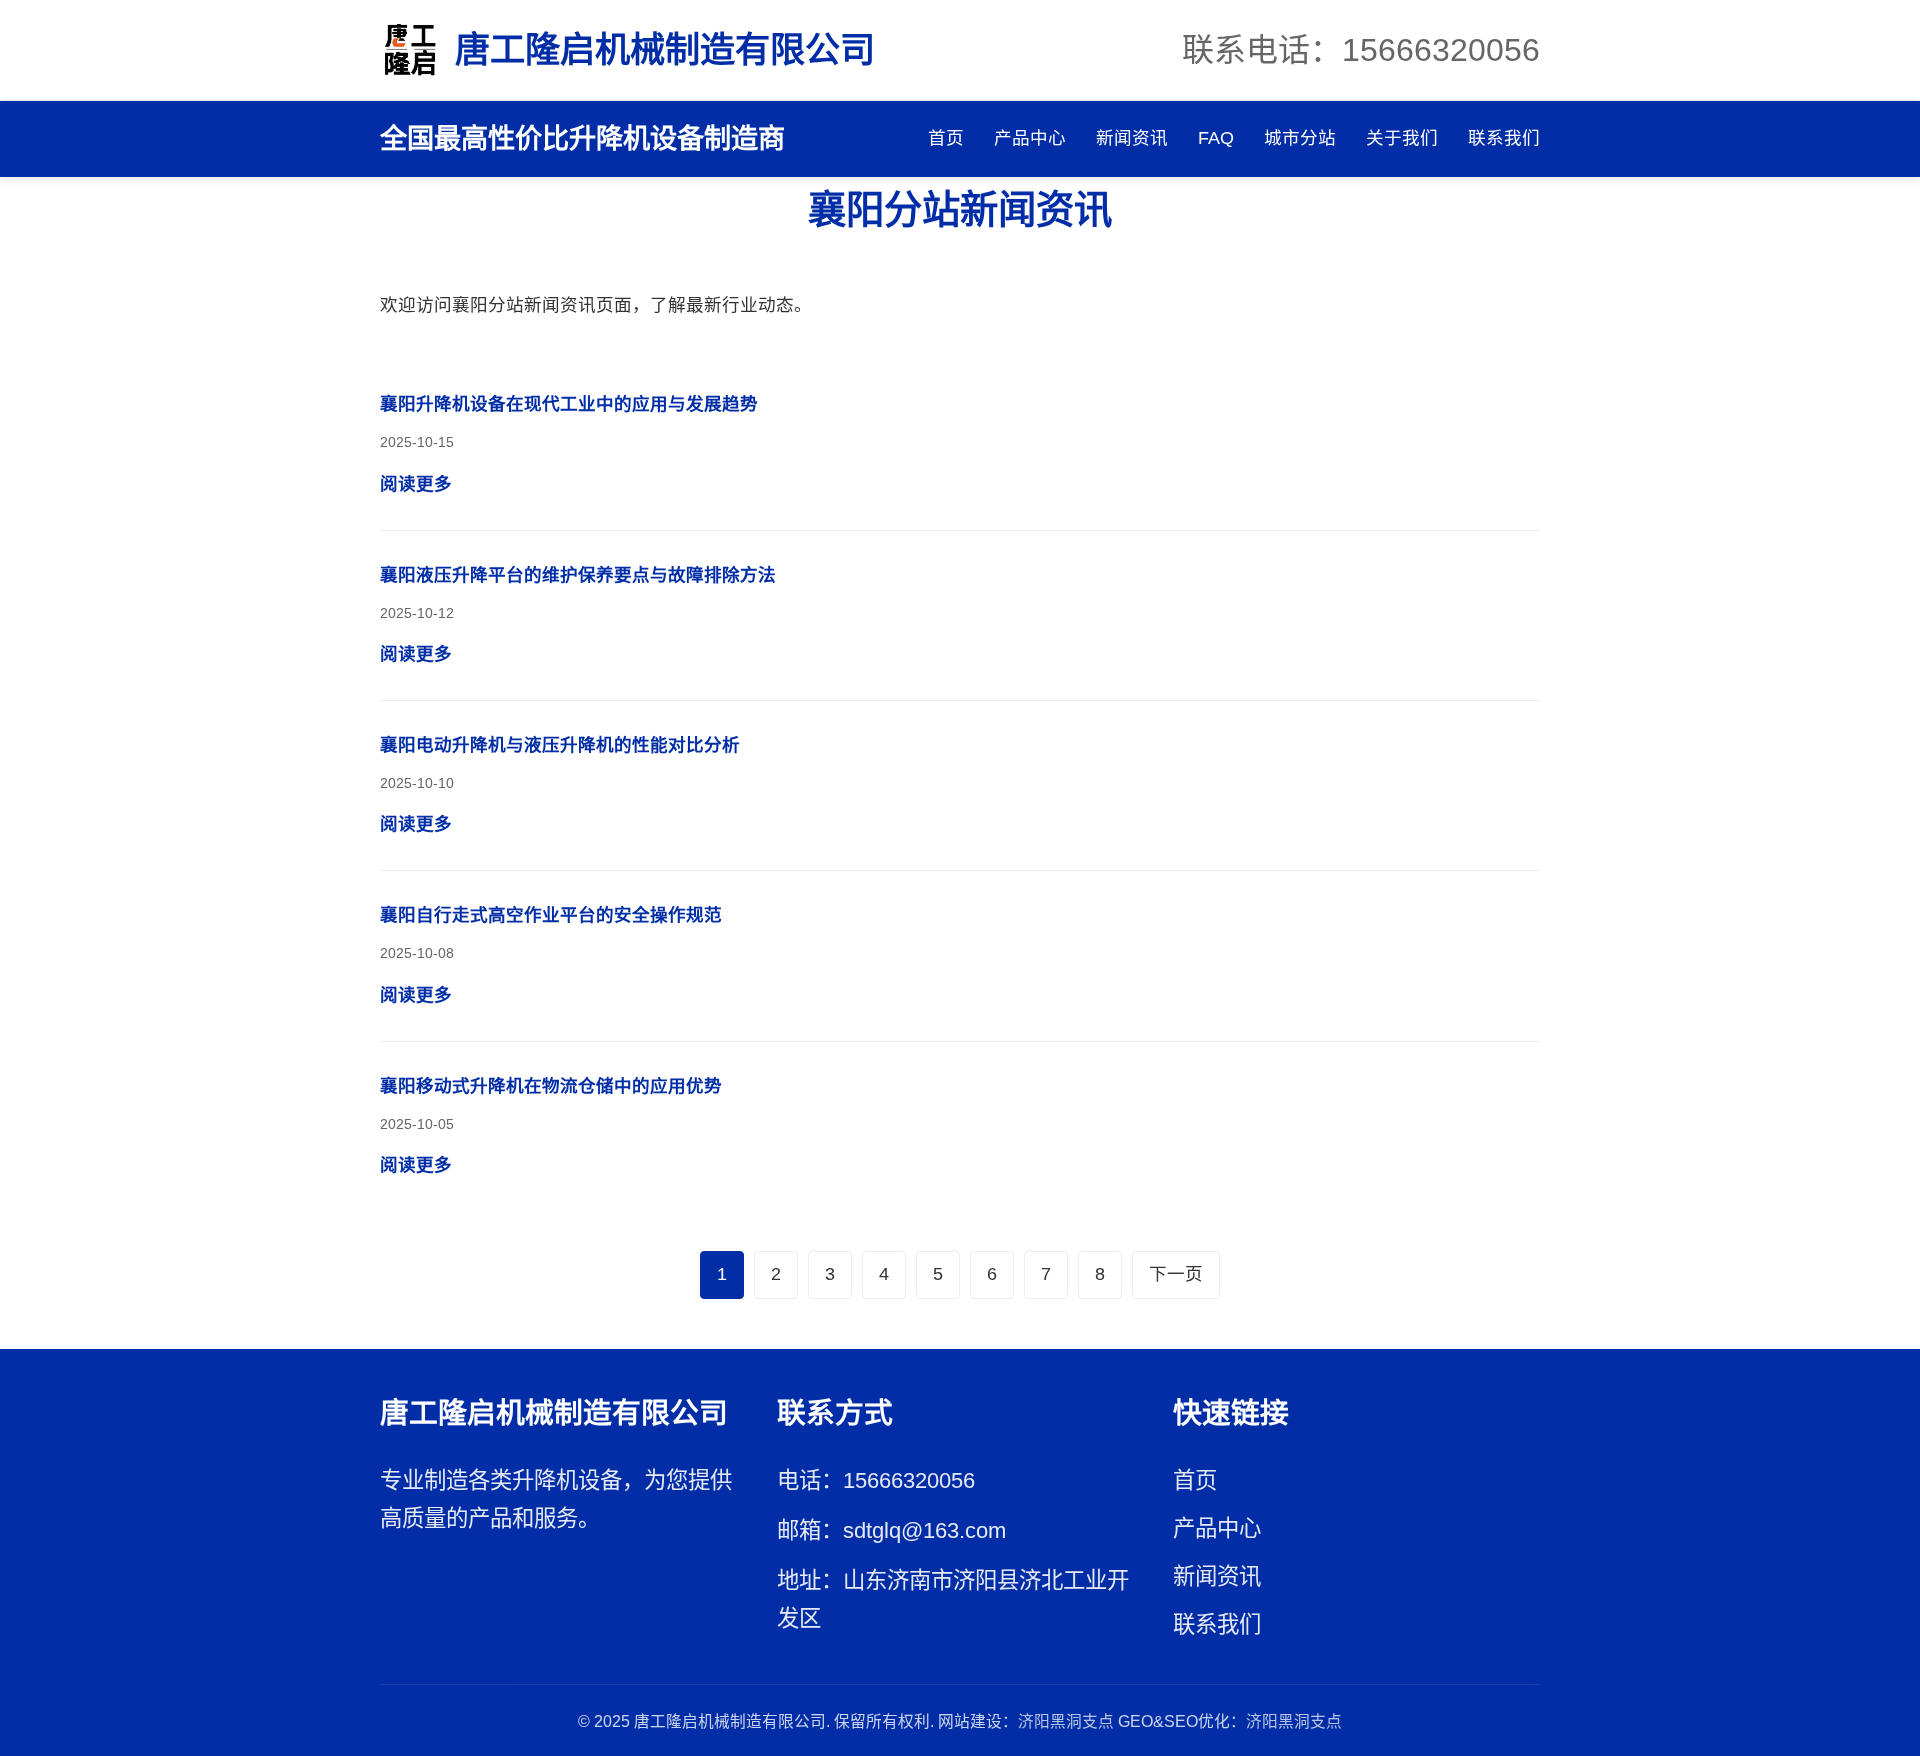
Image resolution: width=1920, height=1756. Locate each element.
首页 (946, 138)
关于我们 (1402, 138)
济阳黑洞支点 (1066, 1721)
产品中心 (1030, 138)
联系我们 (1504, 138)
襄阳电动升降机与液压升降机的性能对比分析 (560, 745)
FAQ (1216, 138)
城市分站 (1300, 138)
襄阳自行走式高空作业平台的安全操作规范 (551, 915)
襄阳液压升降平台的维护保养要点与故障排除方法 (578, 575)
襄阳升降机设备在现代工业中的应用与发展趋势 (569, 404)
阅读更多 (416, 484)
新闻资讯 (1132, 138)
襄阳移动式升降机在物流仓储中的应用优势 (551, 1086)
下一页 (1176, 1274)
